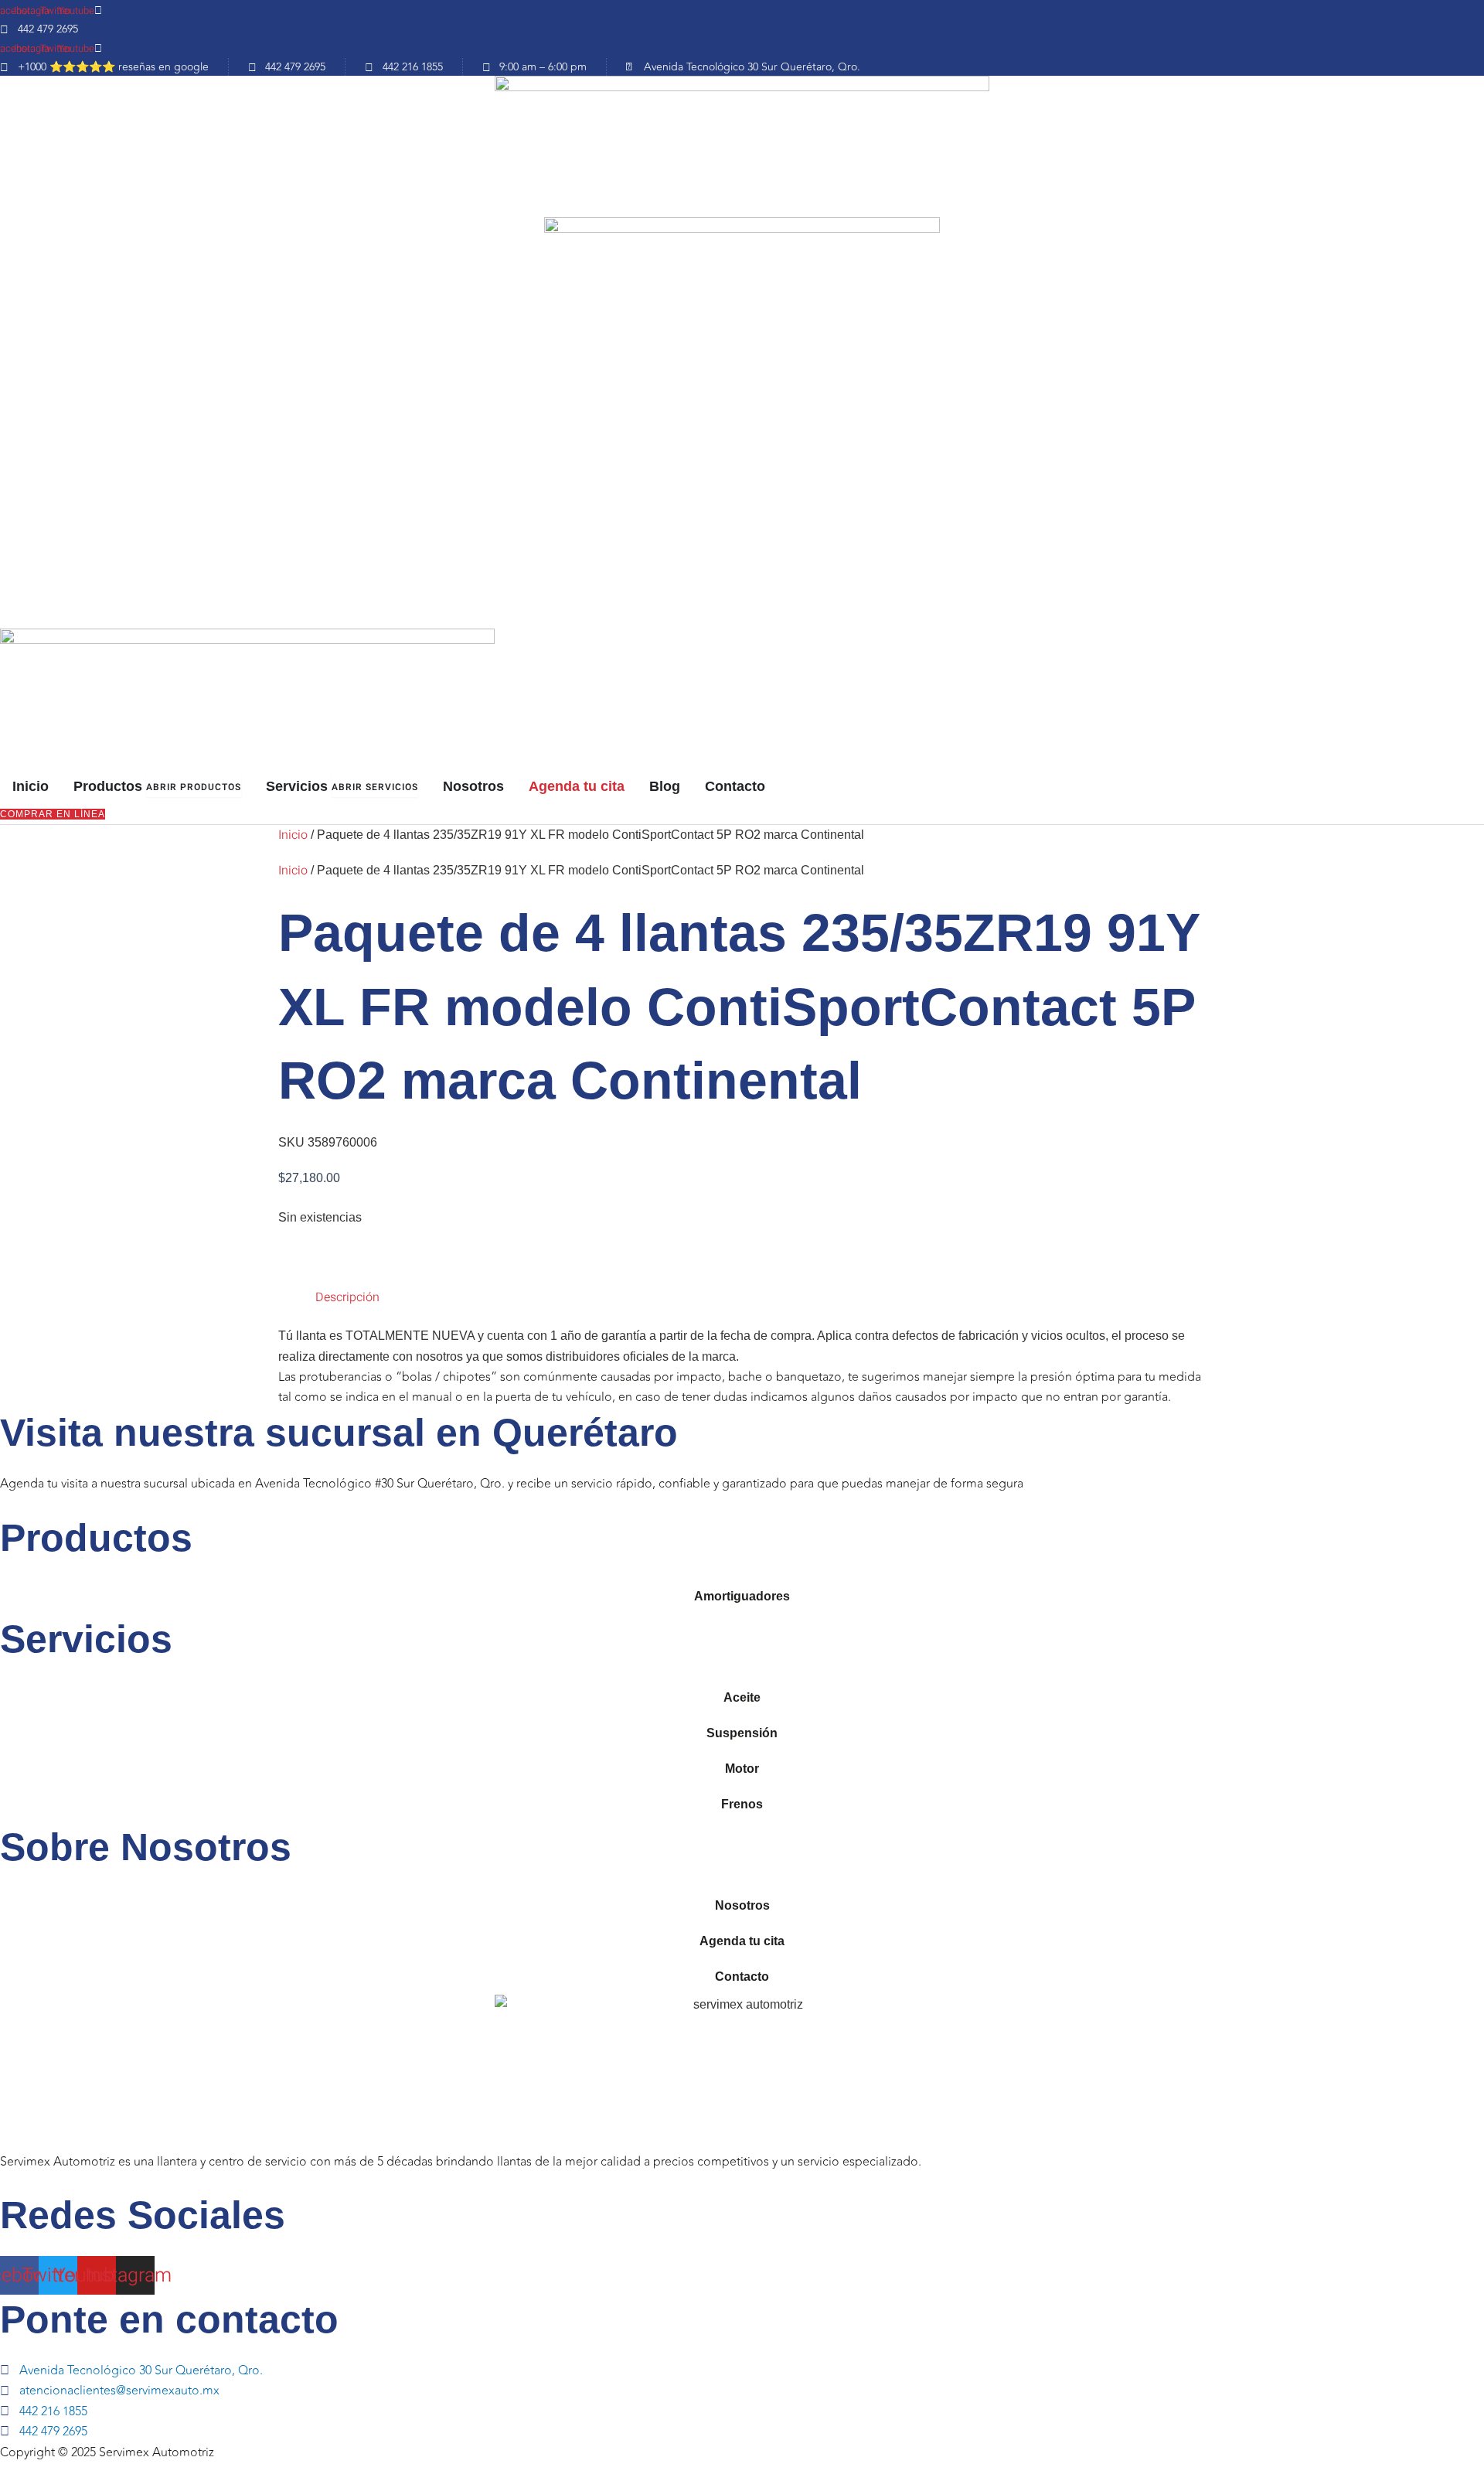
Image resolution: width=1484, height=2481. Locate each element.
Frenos (742, 1804)
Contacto (742, 1977)
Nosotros (742, 1905)
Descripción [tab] (347, 1297)
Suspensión (742, 1733)
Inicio (293, 835)
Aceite (742, 1697)
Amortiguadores (742, 1596)
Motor (742, 1769)
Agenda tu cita (742, 1941)
